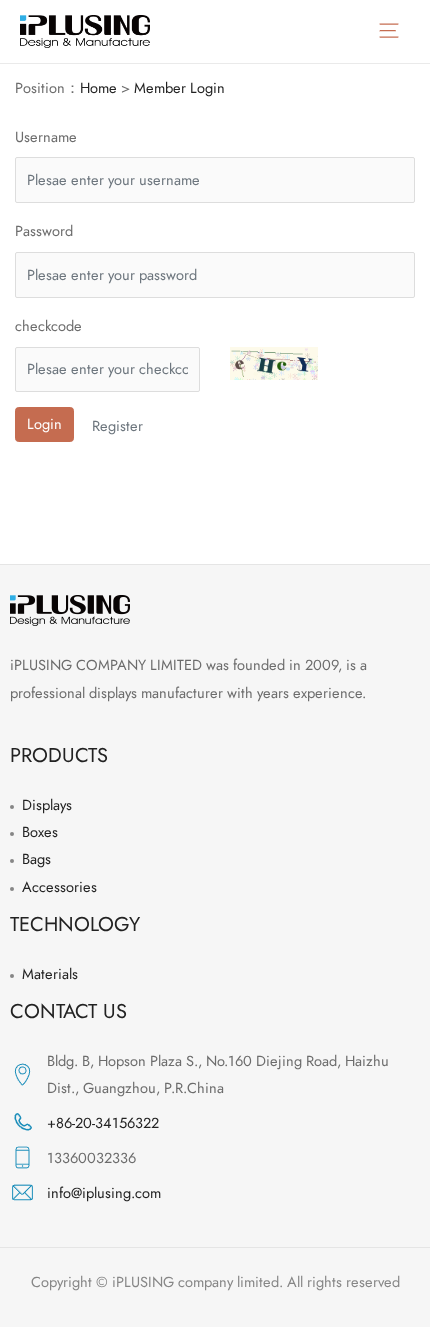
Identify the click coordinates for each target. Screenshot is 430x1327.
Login (44, 423)
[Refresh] (274, 363)
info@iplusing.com (104, 1192)
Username (46, 136)
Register (117, 425)
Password (44, 230)
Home (98, 87)
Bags (36, 858)
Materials (50, 973)
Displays (47, 804)
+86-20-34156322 (103, 1122)
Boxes (40, 831)
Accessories (59, 886)
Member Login (179, 87)
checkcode (48, 325)
